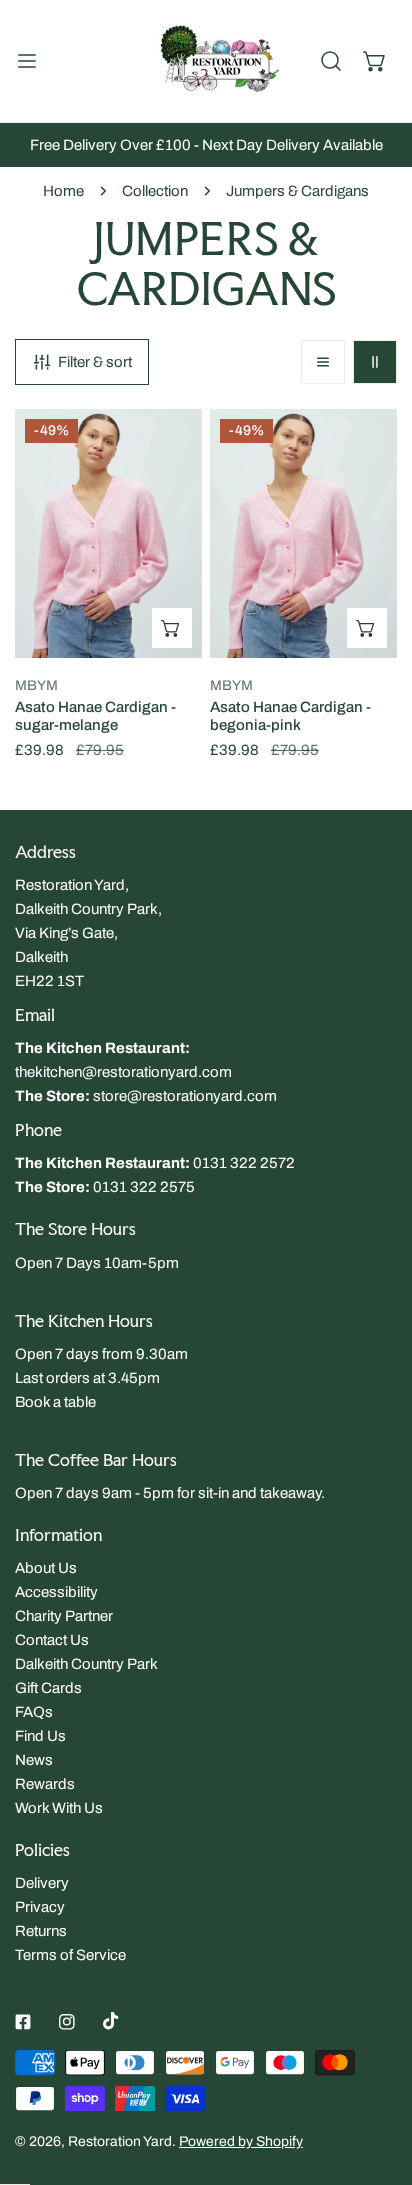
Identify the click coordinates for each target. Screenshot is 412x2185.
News (34, 1760)
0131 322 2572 (244, 1163)
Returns (41, 1931)
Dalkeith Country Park (86, 1664)
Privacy (40, 1907)
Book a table (55, 1402)
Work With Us (59, 1808)
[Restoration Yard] (206, 61)
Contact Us (52, 1640)
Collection (155, 191)
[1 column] (323, 362)
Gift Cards (48, 1688)
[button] (375, 61)
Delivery (42, 1883)
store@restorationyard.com (185, 1096)
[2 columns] (375, 362)
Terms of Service (70, 1955)
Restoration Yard (120, 2141)
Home (63, 191)
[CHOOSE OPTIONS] (172, 628)
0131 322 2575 (144, 1187)
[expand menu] (27, 61)
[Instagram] (67, 2022)
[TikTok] (111, 2021)
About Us (46, 1568)
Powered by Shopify (241, 2141)
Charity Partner (64, 1616)
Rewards (45, 1784)
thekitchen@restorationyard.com (123, 1072)
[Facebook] (23, 2022)
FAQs (34, 1712)
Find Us (40, 1736)
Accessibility (56, 1592)
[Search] (331, 61)
